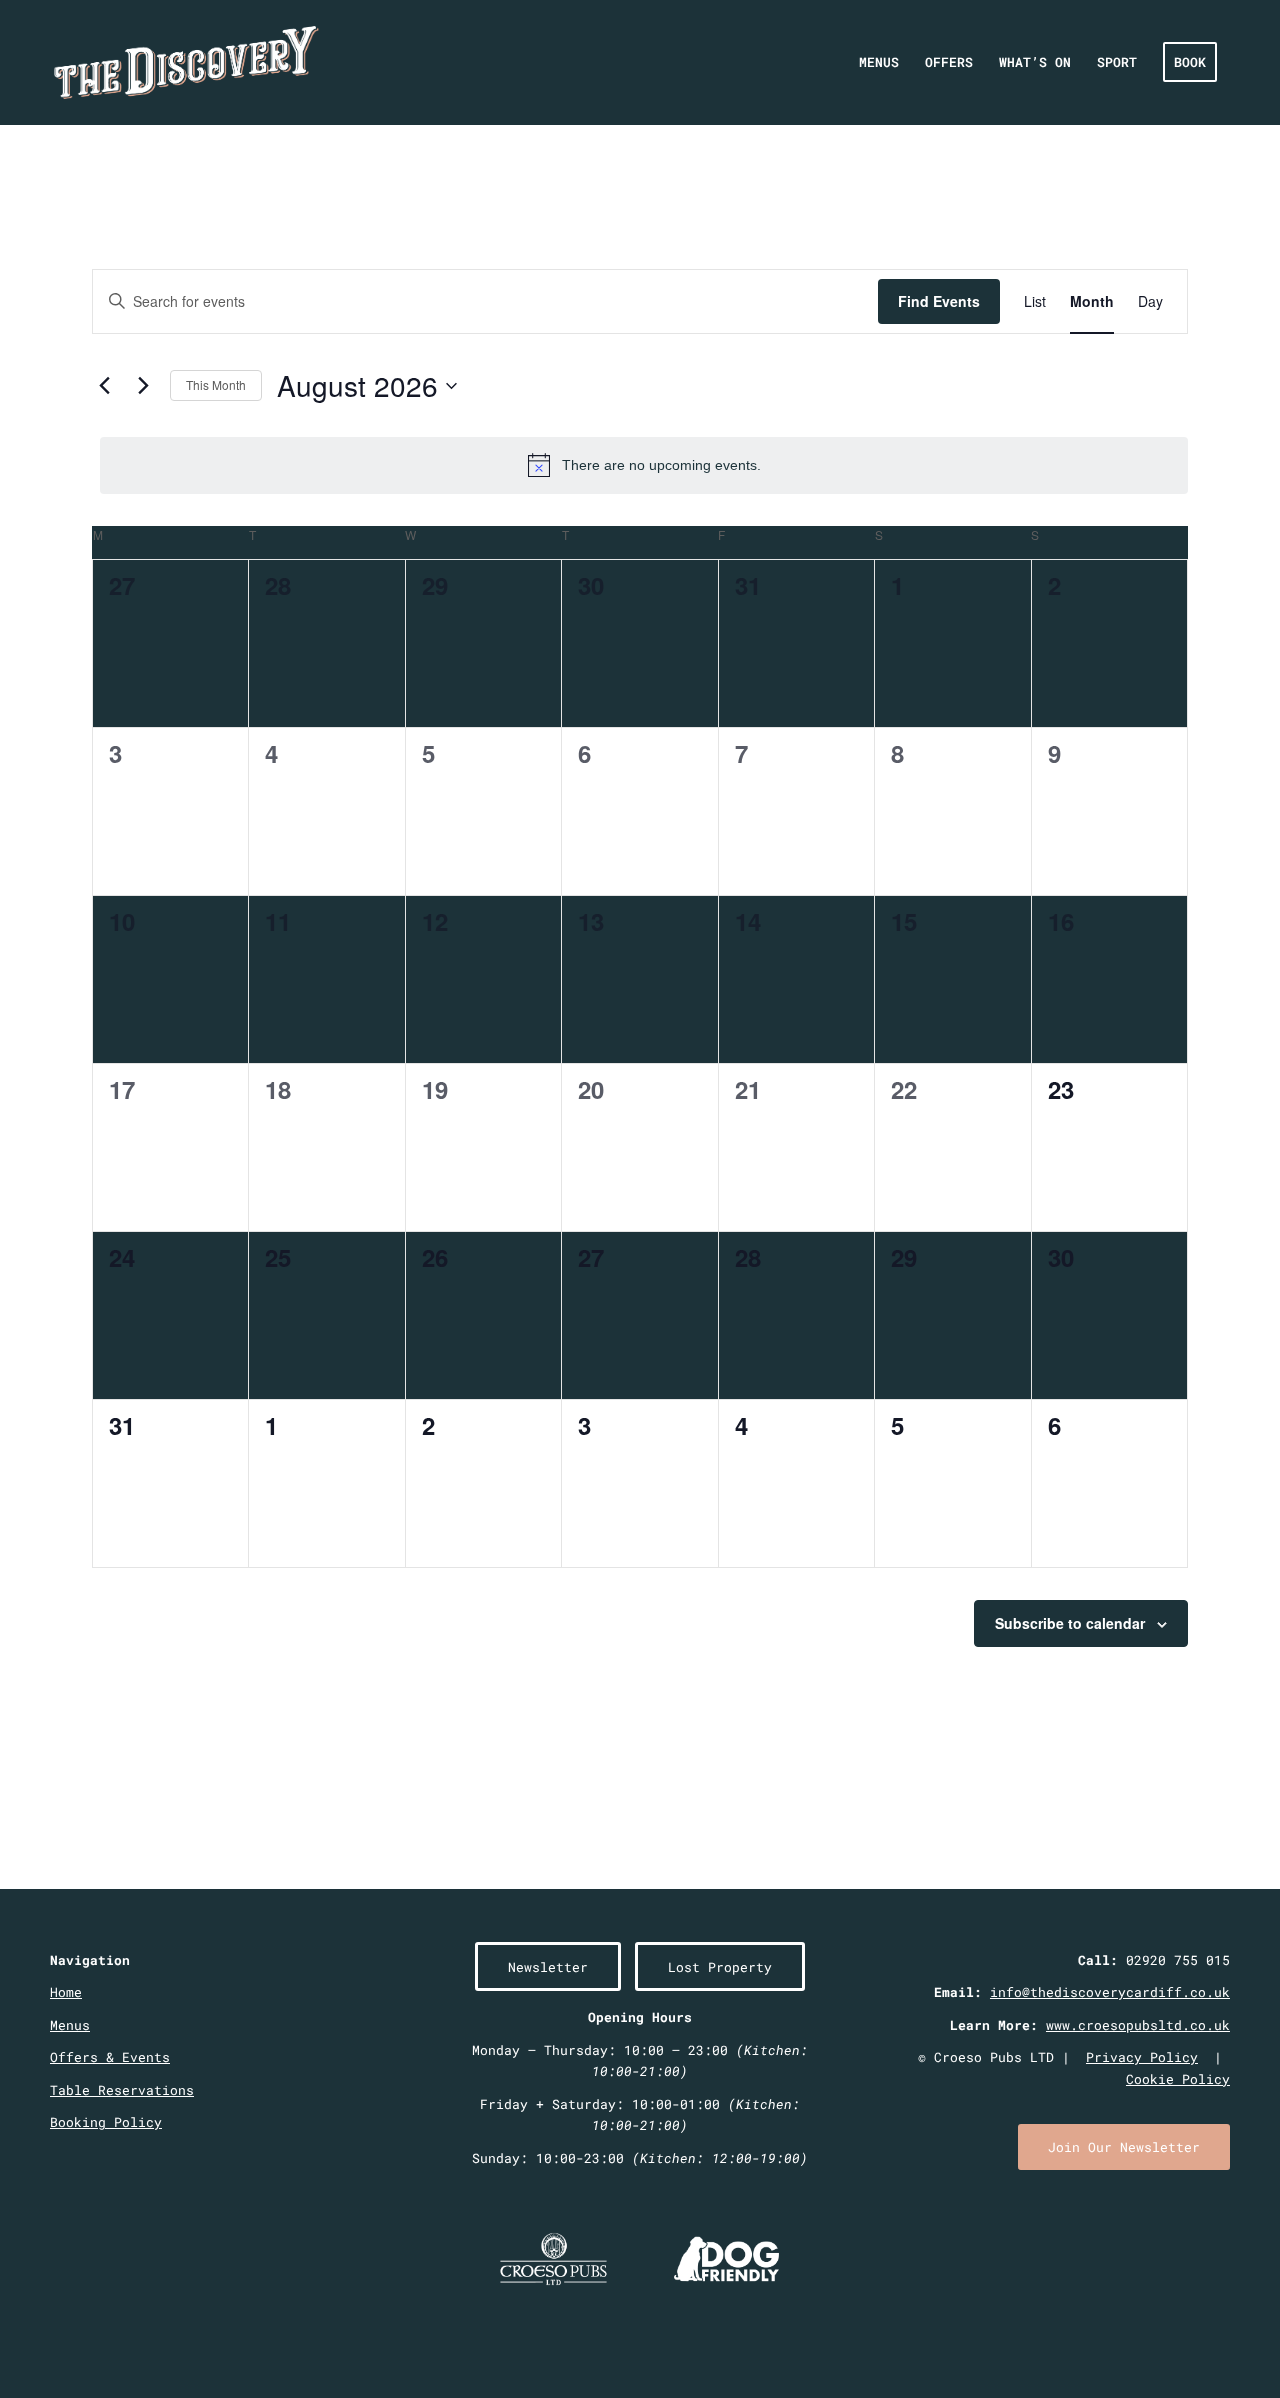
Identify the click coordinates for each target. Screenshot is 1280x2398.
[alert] (644, 465)
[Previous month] (104, 386)
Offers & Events (110, 2057)
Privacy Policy (1142, 2057)
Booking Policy (106, 2122)
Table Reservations (122, 2090)
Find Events (939, 301)
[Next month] (143, 386)
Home (66, 1992)
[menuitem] (879, 62)
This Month (216, 384)
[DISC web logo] (186, 62)
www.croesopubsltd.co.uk (1138, 2025)
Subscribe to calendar (1070, 1623)
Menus (70, 2025)
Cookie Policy (1178, 2079)
